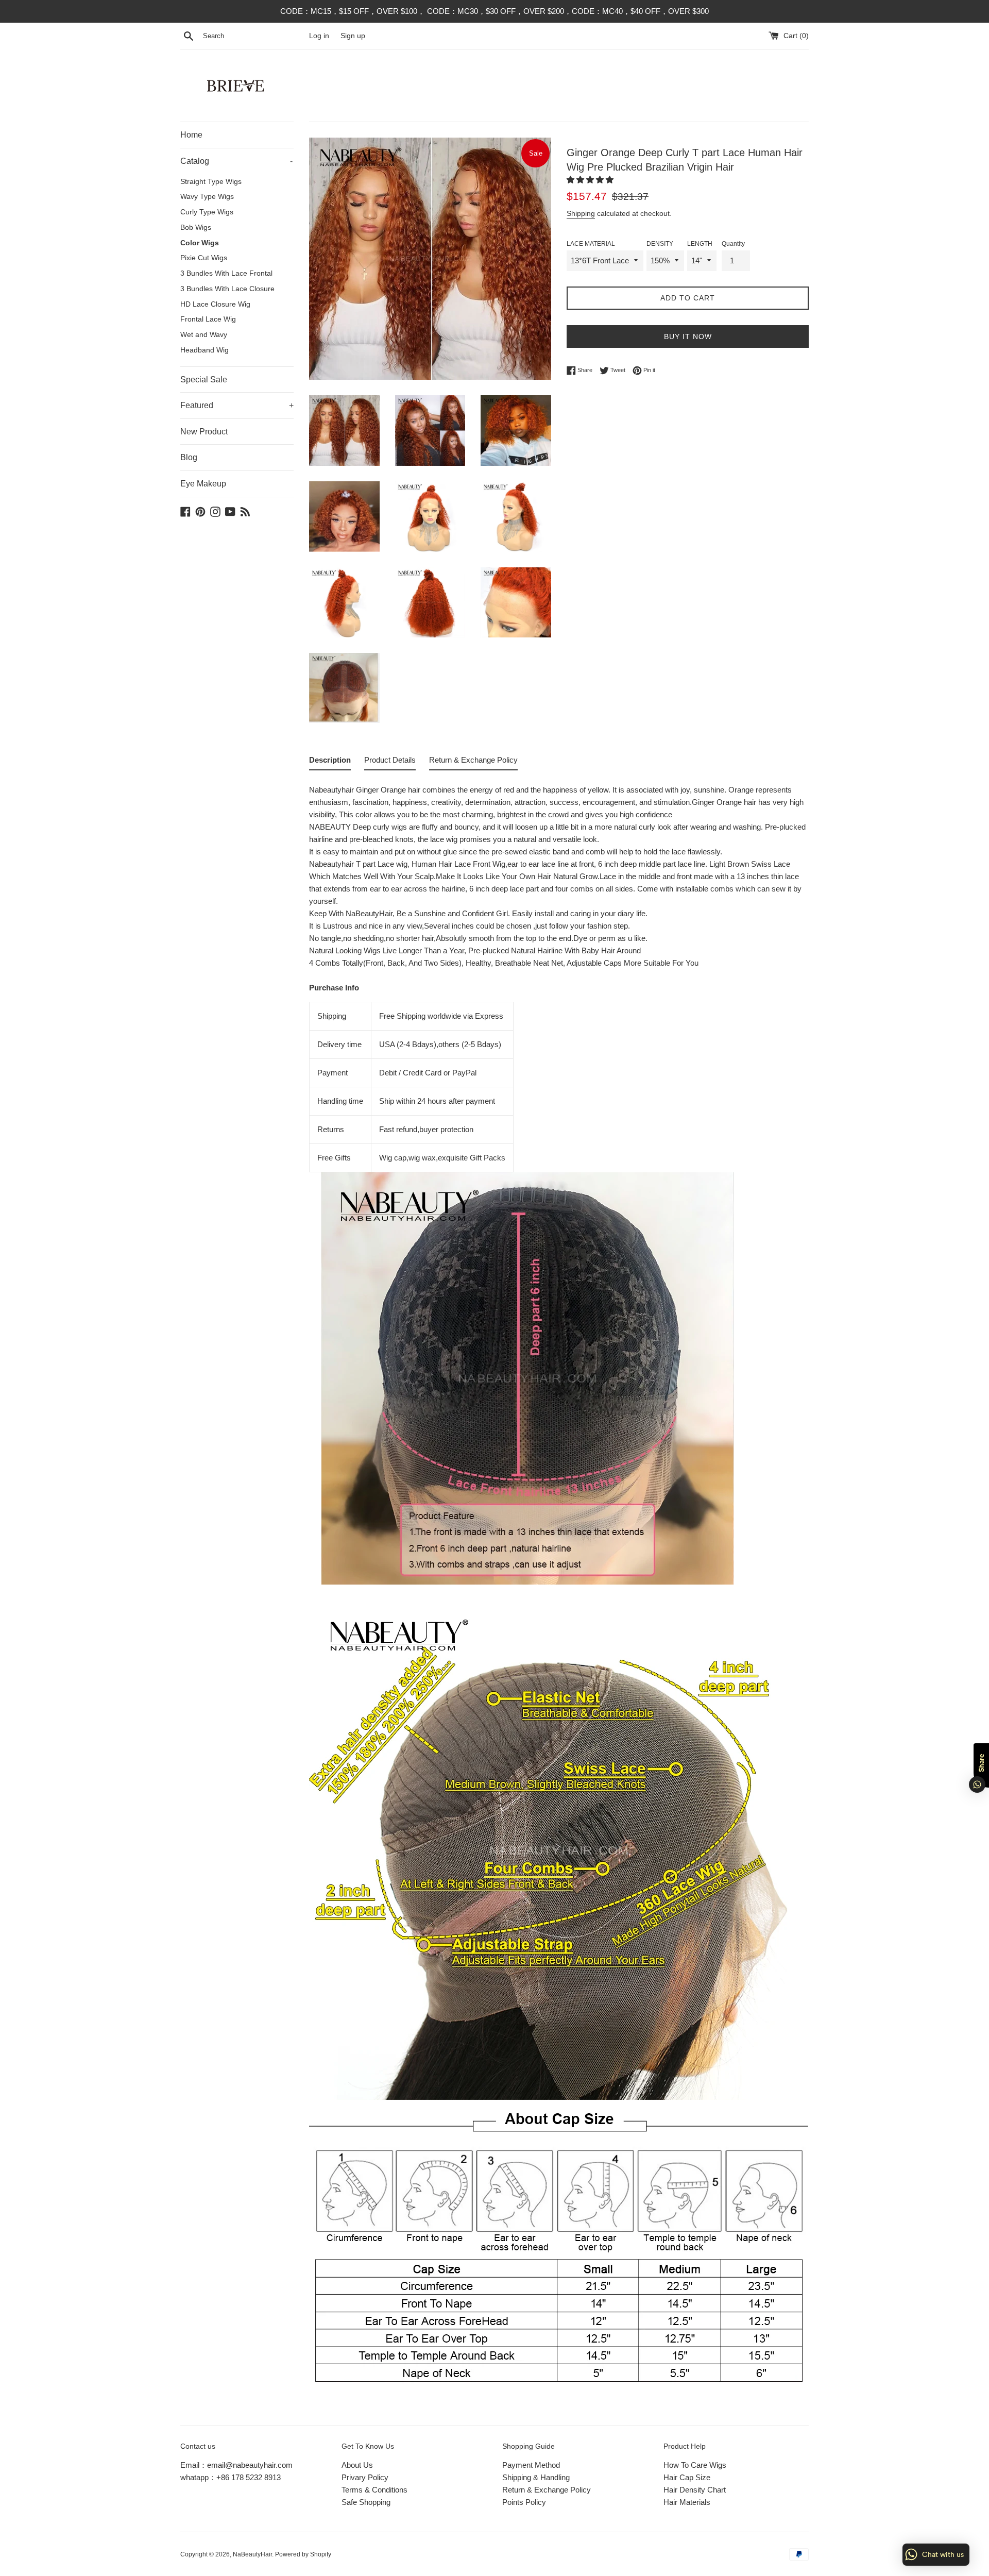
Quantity (733, 244)
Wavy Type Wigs (207, 197)
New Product (204, 432)
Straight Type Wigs (211, 182)
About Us (357, 2465)
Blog (189, 457)
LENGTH (700, 244)
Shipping (581, 213)
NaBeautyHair (252, 2554)
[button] (591, 180)
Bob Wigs (196, 228)
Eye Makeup (203, 484)
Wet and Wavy (204, 335)
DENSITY (660, 244)
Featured (237, 405)
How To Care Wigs (695, 2465)
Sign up (353, 36)
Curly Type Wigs (207, 212)
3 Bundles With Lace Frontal (226, 273)
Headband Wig (204, 350)
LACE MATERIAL (591, 244)
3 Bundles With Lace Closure (227, 289)
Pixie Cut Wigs (204, 258)
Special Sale (204, 380)
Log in (319, 36)
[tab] (330, 762)
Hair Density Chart (695, 2490)
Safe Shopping (366, 2502)
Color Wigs (200, 243)
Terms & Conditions (374, 2490)
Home (191, 135)
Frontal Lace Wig (208, 319)
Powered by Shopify (303, 2554)
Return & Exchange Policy (547, 2490)
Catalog (236, 161)
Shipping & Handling (536, 2477)
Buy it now (688, 336)
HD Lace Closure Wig (215, 304)
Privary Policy (365, 2477)
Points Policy (524, 2502)
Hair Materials (687, 2502)
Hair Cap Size (687, 2477)
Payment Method (531, 2465)
